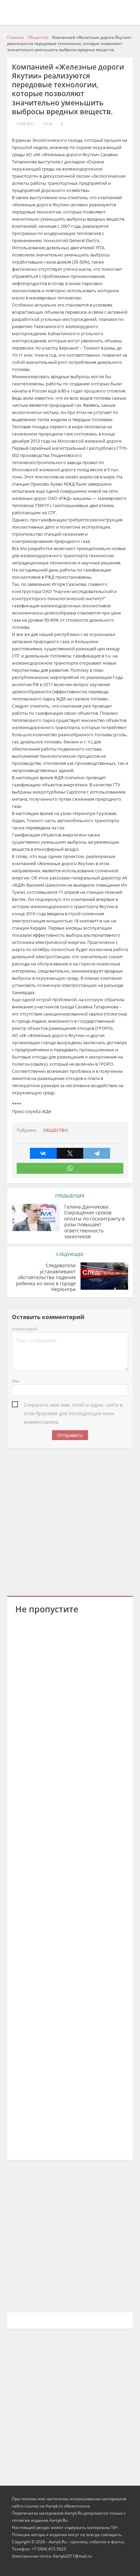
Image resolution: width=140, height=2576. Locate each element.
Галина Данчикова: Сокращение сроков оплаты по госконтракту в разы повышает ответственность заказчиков (94, 1222)
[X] (70, 1153)
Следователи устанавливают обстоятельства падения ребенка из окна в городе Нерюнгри (46, 1277)
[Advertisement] (70, 1521)
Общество (56, 1130)
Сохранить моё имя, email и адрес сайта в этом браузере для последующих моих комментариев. (73, 1405)
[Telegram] (97, 1153)
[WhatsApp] (70, 1168)
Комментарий (25, 1329)
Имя (16, 1381)
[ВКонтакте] (43, 1153)
